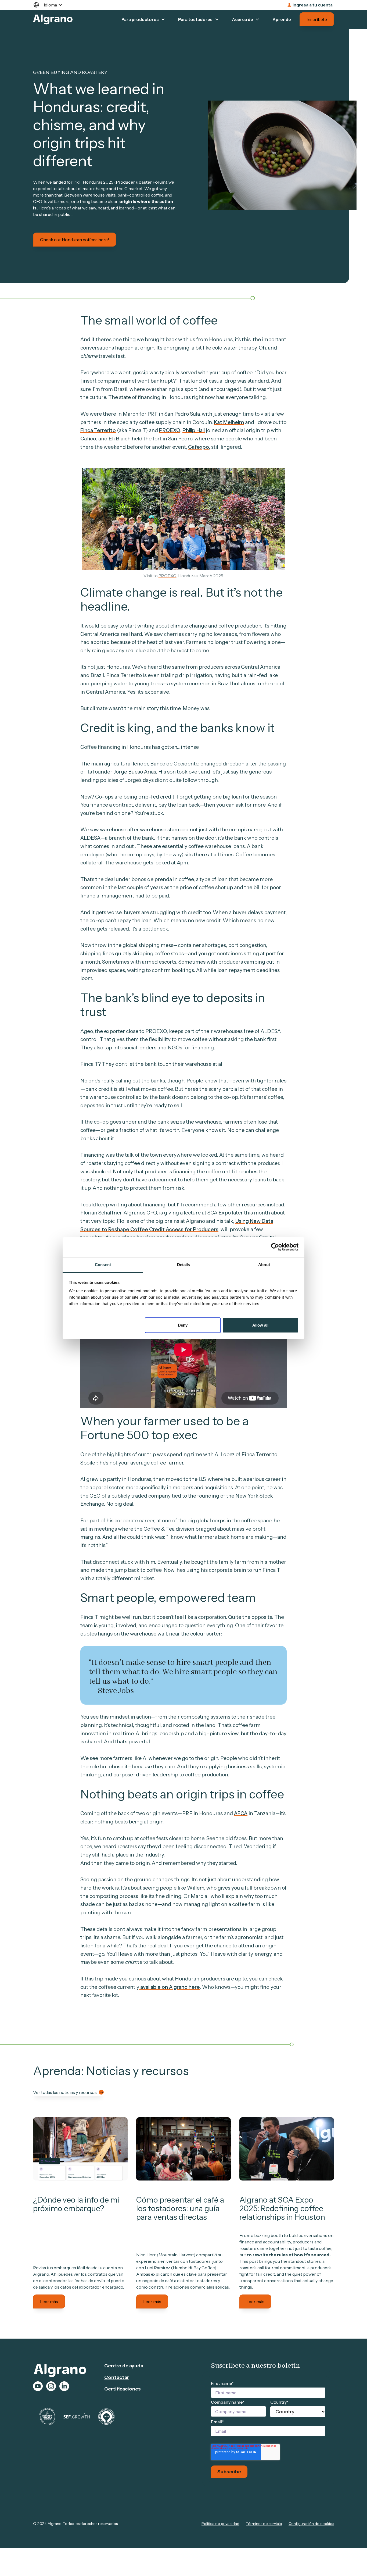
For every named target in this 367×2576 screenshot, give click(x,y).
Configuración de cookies (311, 2524)
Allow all (260, 1325)
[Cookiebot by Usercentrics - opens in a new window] (275, 1247)
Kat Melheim (229, 422)
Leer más (49, 2301)
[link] (80, 2149)
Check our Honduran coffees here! (75, 240)
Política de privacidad (220, 2524)
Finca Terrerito (98, 430)
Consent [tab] (103, 1265)
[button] (50, 5)
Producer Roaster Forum (141, 182)
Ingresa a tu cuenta (313, 5)
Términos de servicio (264, 2524)
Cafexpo (199, 447)
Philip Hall (194, 430)
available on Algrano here (170, 1987)
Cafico (88, 439)
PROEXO (170, 430)
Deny (183, 1325)
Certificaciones (123, 2389)
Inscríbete (317, 19)
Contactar (117, 2377)
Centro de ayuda (124, 2366)
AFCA (241, 1813)
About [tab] (264, 1265)
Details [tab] (184, 1265)
